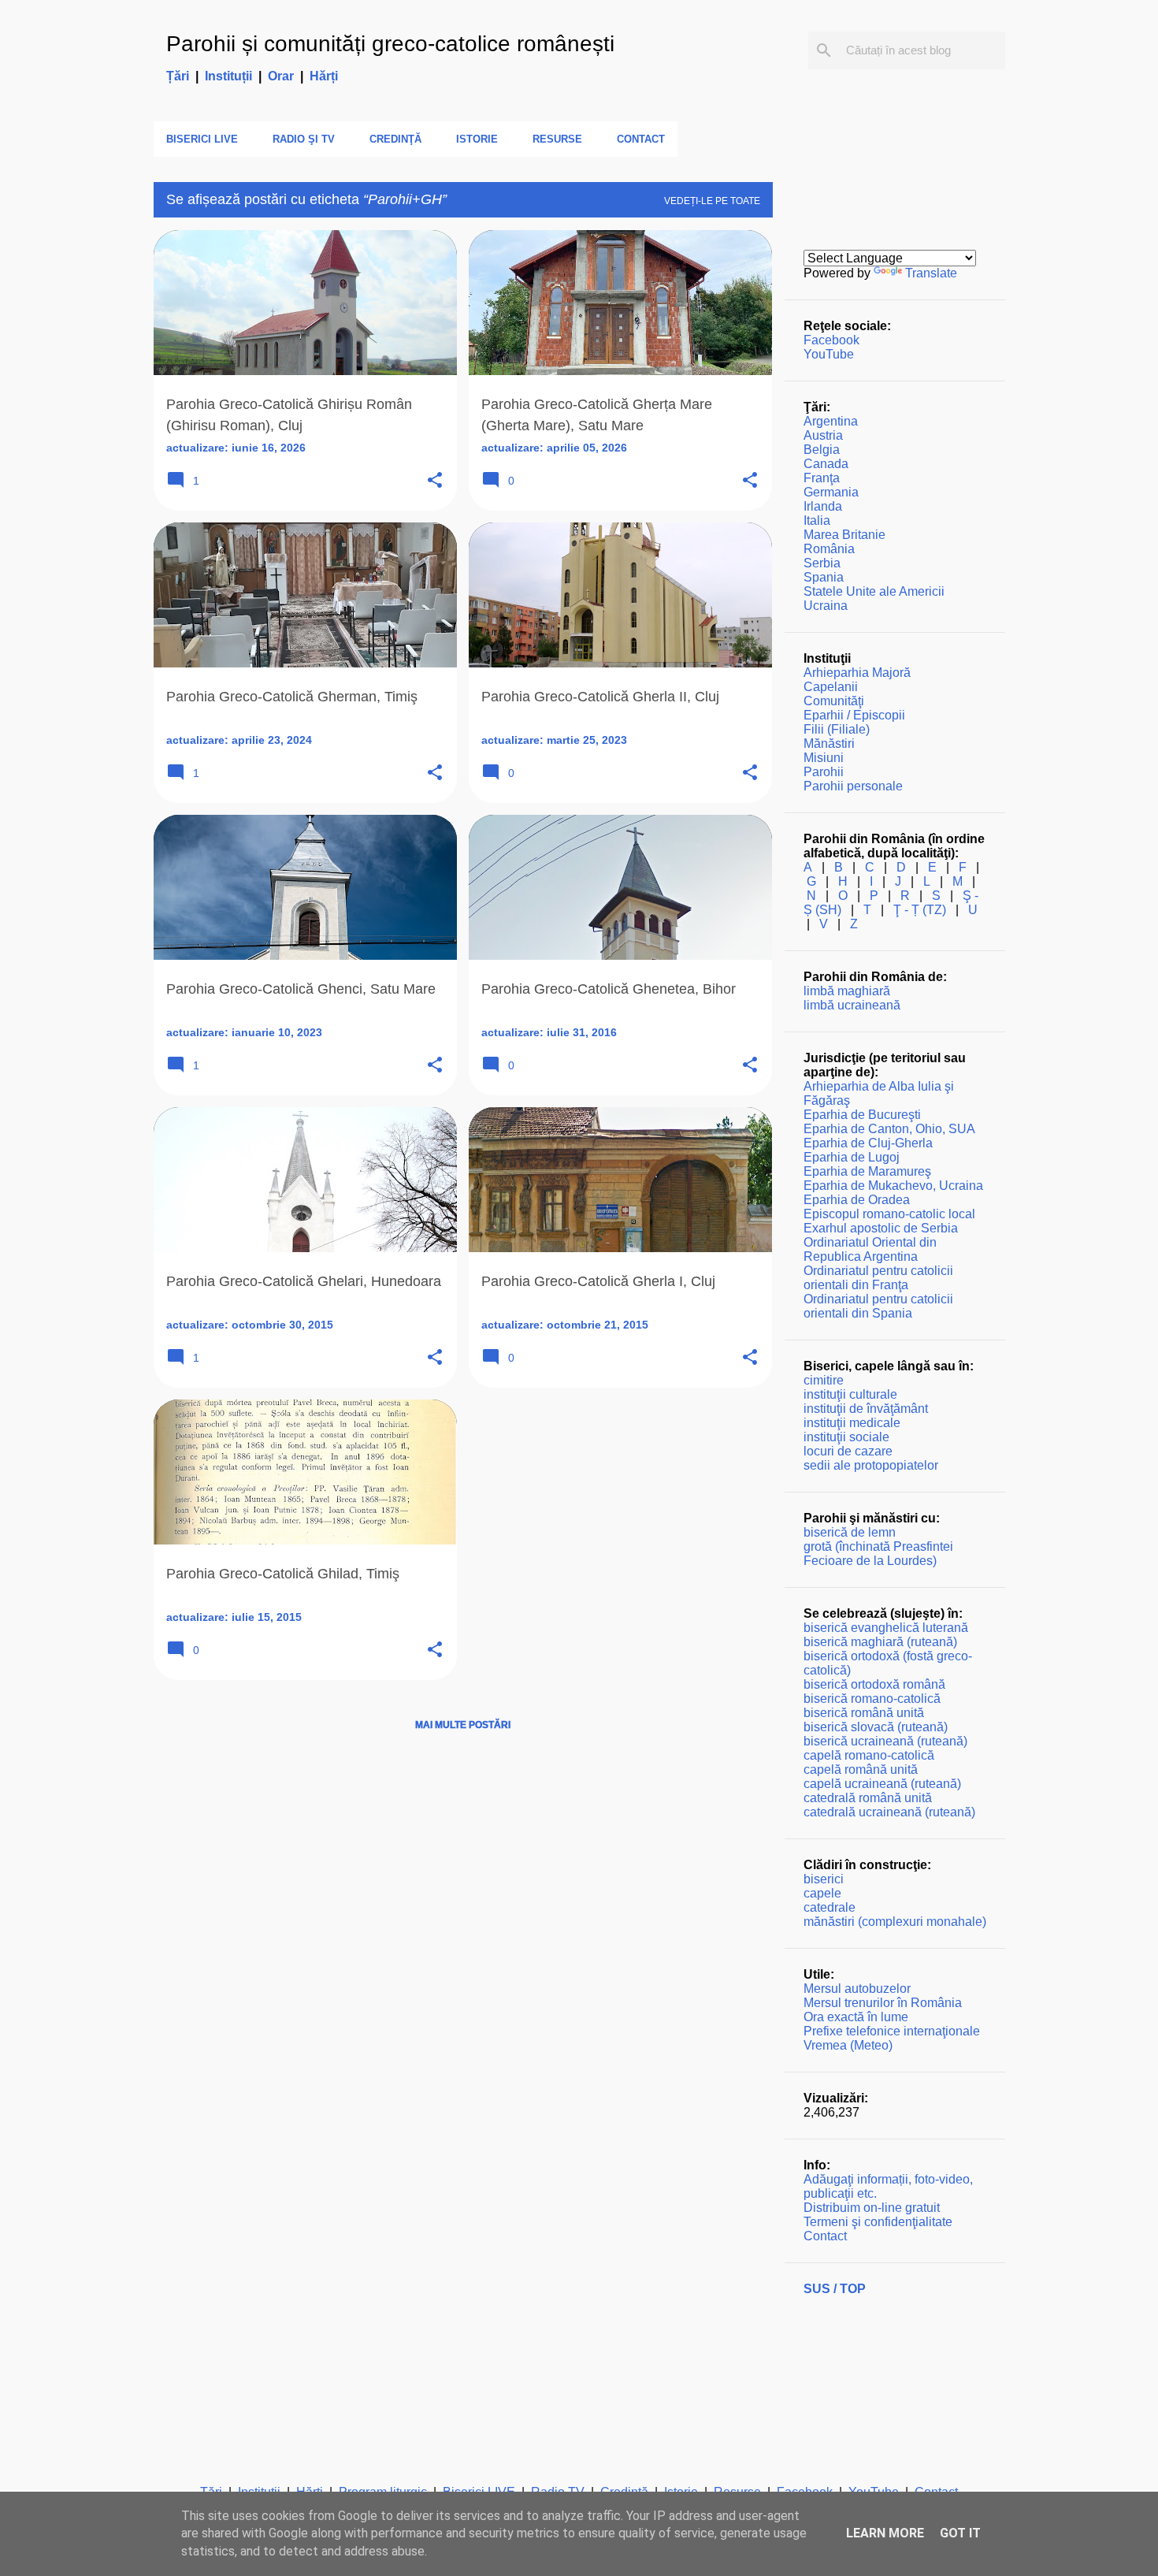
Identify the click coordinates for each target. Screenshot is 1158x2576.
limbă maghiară (847, 991)
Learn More (885, 2533)
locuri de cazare (848, 1451)
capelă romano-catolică (869, 1755)
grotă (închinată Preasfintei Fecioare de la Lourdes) (878, 1554)
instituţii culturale (850, 1394)
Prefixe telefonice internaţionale (892, 2031)
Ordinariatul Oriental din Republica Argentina (870, 1249)
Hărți (324, 76)
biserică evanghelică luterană (886, 1628)
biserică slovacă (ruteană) (876, 1727)
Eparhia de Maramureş (867, 1171)
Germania (831, 492)
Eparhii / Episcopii (854, 715)
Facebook (831, 340)
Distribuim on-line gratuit (872, 2208)
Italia (817, 520)
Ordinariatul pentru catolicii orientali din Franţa (878, 1278)
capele (822, 1893)
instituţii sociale (846, 1437)
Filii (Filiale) (837, 729)
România (829, 549)
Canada (826, 464)
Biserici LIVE (202, 139)
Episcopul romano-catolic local (889, 1214)
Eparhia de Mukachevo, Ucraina (893, 1186)
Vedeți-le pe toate (712, 201)
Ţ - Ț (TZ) (920, 910)
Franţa (822, 478)
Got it (960, 2533)
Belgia (822, 450)
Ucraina (826, 606)
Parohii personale (853, 786)
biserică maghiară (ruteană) (880, 1642)
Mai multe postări (463, 1725)
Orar (281, 76)
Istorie (477, 139)
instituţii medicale (852, 1423)
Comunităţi (834, 701)
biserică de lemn (850, 1532)
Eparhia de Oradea (857, 1200)
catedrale (830, 1907)
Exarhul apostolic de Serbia (881, 1228)
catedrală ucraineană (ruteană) (889, 1812)
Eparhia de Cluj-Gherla (868, 1143)
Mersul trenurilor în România (883, 2003)
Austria (823, 435)
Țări (178, 76)
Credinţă (395, 139)
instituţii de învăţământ (866, 1409)
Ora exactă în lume (856, 2017)
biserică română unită (864, 1713)
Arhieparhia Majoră (857, 673)
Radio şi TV (304, 139)
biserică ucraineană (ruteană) (885, 1741)
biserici (824, 1879)
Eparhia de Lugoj (852, 1157)
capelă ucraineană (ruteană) (882, 1784)
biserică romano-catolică (872, 1699)
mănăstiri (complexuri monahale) (895, 1922)
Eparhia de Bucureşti (862, 1115)
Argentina (831, 421)
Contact (641, 139)
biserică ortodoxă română (874, 1684)
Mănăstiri (829, 743)
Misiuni (824, 758)
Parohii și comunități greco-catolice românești (390, 44)
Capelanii (831, 687)
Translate (931, 273)
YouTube (829, 354)
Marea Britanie (844, 535)
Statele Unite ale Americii (874, 591)
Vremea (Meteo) (848, 2045)
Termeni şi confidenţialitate (878, 2222)
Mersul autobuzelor (857, 1989)
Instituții (228, 76)
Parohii (824, 772)
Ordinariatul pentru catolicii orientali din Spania (878, 1306)
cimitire (824, 1380)
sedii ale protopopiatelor (871, 1465)
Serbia (822, 563)
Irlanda (823, 506)
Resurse (557, 139)
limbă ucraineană (852, 1005)
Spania (824, 577)
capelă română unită (861, 1769)
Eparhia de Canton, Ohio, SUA (889, 1129)
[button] (435, 481)
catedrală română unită (868, 1798)
